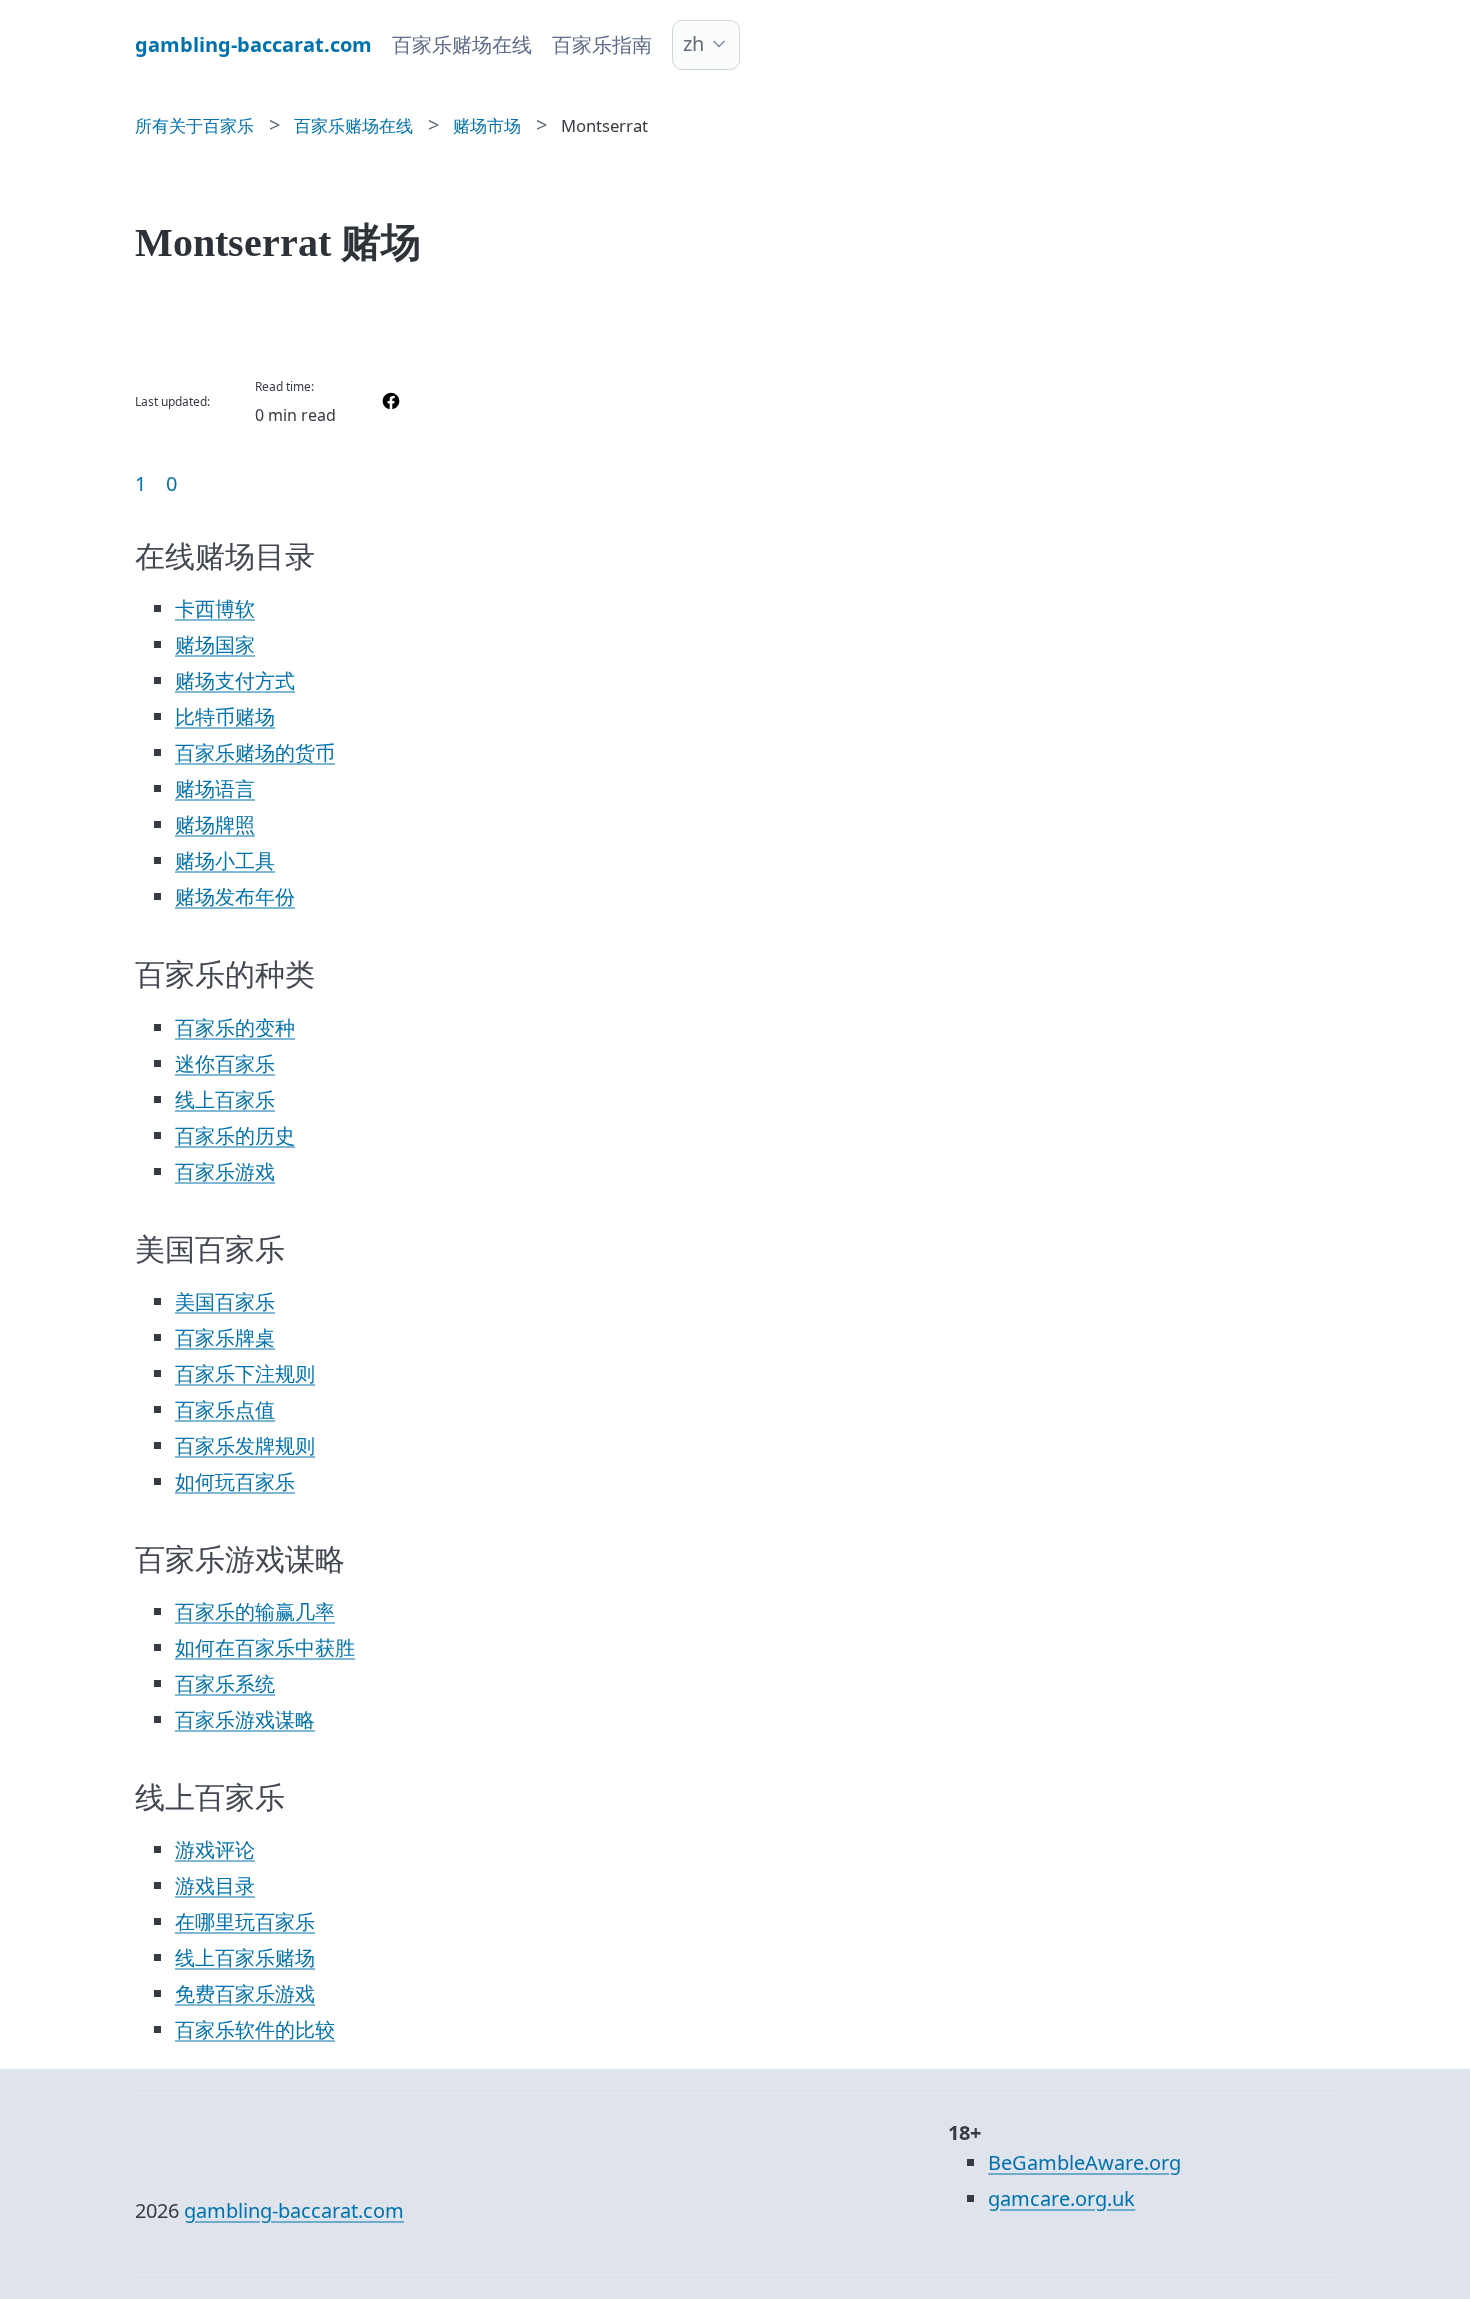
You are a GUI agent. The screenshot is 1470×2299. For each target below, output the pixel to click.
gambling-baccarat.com (294, 2210)
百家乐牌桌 (225, 1337)
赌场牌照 (215, 824)
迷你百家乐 (225, 1063)
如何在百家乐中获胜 (265, 1647)
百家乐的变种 (235, 1027)
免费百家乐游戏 (245, 1993)
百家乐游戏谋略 (245, 1719)
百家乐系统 (225, 1683)
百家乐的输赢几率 (255, 1611)
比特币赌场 (225, 716)
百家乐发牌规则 (245, 1445)
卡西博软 (215, 608)
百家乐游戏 (225, 1171)
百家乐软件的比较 (255, 2029)
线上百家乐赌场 (245, 1957)
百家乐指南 (602, 44)
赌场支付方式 (235, 680)
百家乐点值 (225, 1409)
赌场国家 (215, 644)
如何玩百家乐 (235, 1481)
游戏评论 (215, 1849)
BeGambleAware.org (1084, 2162)
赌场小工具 (225, 860)
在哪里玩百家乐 (245, 1921)
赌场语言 (215, 788)
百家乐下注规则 (245, 1373)
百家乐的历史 (235, 1135)
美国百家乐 (225, 1301)
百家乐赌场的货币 (255, 752)
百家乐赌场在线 (462, 44)
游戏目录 (215, 1885)
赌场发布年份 (235, 896)
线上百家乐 (225, 1099)
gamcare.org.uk (1061, 2198)
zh (693, 43)
